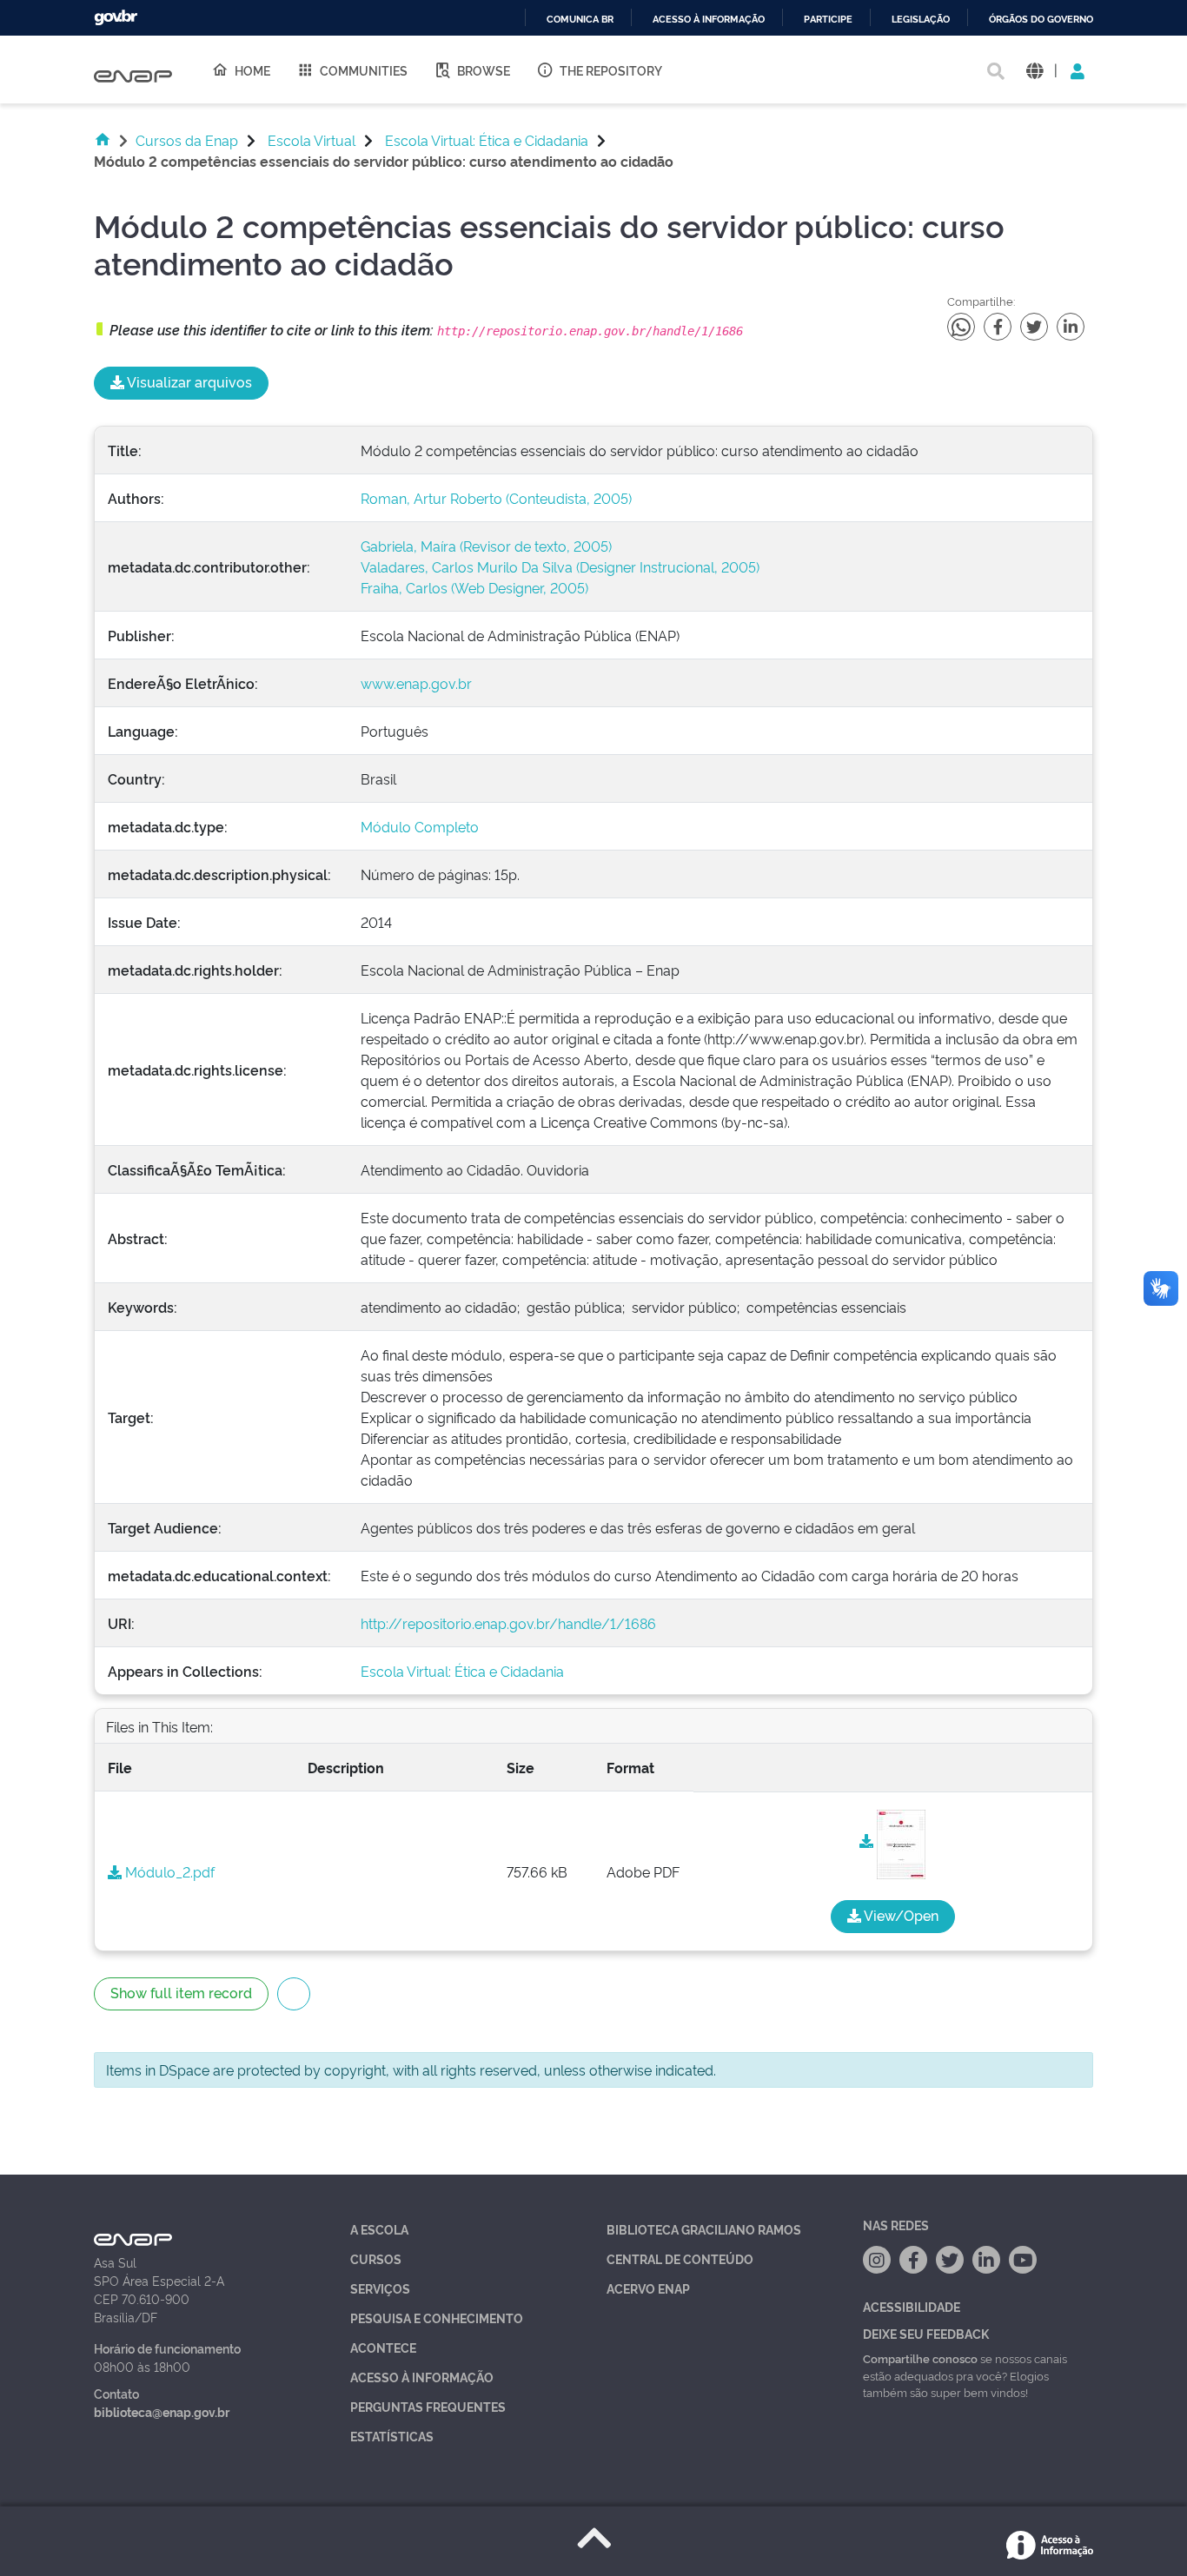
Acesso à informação (709, 20)
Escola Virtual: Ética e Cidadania (487, 140)
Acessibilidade (912, 2306)
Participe (828, 20)
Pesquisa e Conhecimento (437, 2318)
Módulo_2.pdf (168, 1871)
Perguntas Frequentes (428, 2406)
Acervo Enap (648, 2288)
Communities (364, 70)
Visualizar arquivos (188, 381)
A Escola (379, 2229)
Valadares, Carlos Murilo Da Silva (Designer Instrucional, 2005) (560, 566)
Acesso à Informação (422, 2377)
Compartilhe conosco (920, 2358)
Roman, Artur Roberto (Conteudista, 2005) (496, 498)
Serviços (380, 2288)
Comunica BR (580, 20)
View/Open (900, 1915)
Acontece (383, 2347)
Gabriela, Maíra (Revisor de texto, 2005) (486, 546)
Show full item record (181, 1992)
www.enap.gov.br (416, 683)
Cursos (376, 2258)
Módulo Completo (420, 826)
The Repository (611, 70)
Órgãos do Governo (1041, 20)
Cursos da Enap (187, 140)
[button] (1034, 70)
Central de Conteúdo (680, 2258)
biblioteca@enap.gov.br (162, 2411)
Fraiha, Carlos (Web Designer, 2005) (474, 587)
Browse (484, 70)
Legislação (921, 20)
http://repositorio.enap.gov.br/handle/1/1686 (508, 1623)
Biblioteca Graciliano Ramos (704, 2229)
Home (252, 70)
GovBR (116, 18)
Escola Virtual (312, 140)
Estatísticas (392, 2436)
